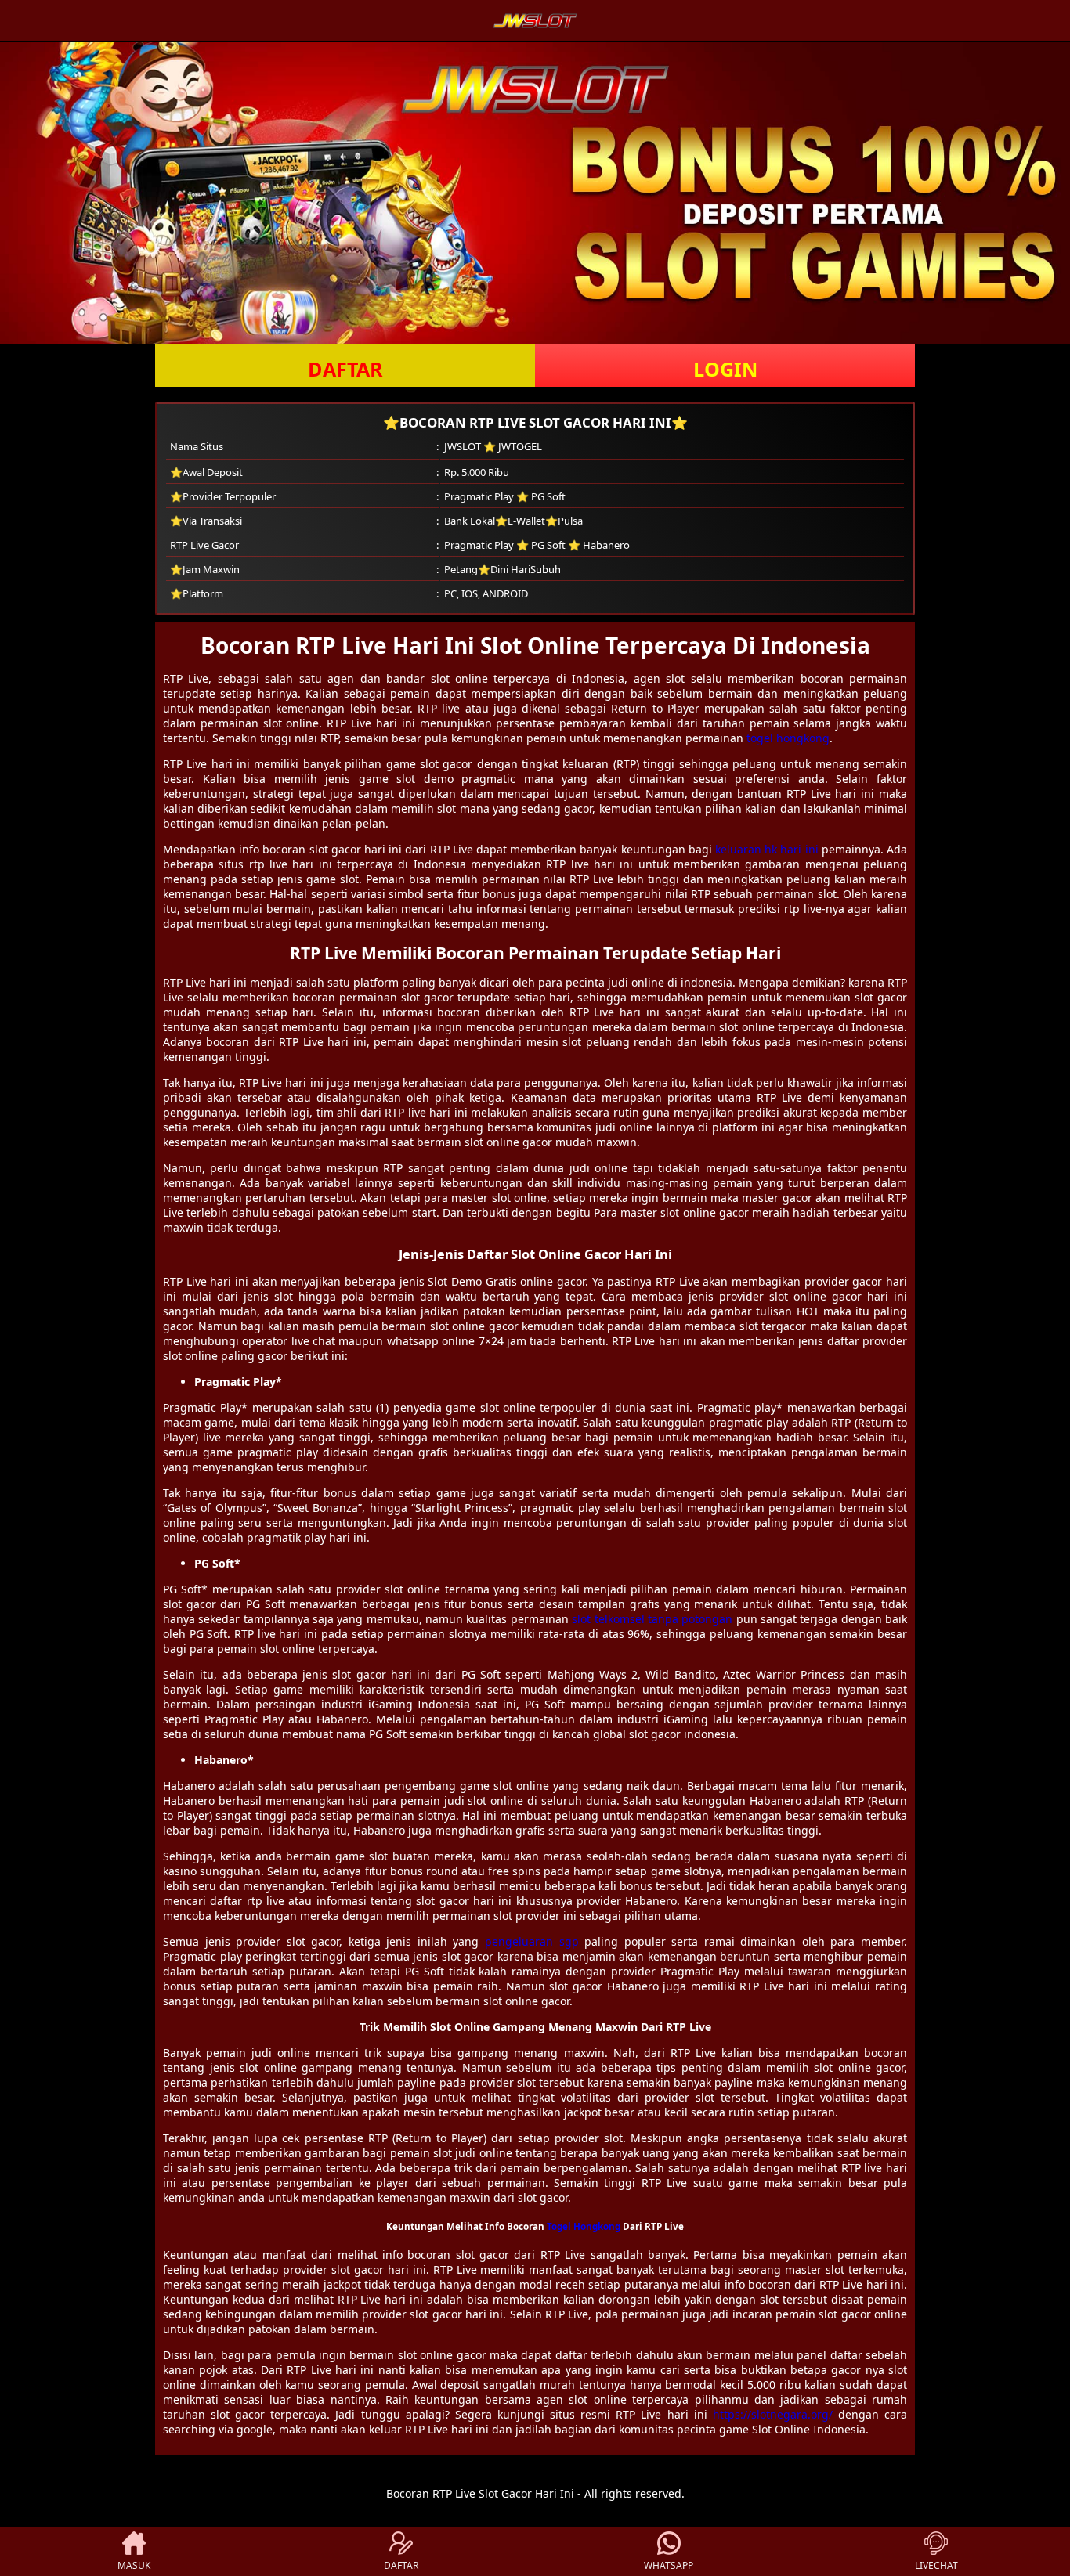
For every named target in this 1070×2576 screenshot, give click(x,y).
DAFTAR (345, 369)
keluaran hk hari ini (767, 849)
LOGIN (725, 369)
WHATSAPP (669, 2565)
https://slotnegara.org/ (773, 2414)
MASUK (134, 2565)
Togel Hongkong (584, 2226)
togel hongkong (788, 738)
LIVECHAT (936, 2565)
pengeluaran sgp (532, 1941)
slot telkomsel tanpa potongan (652, 1619)
